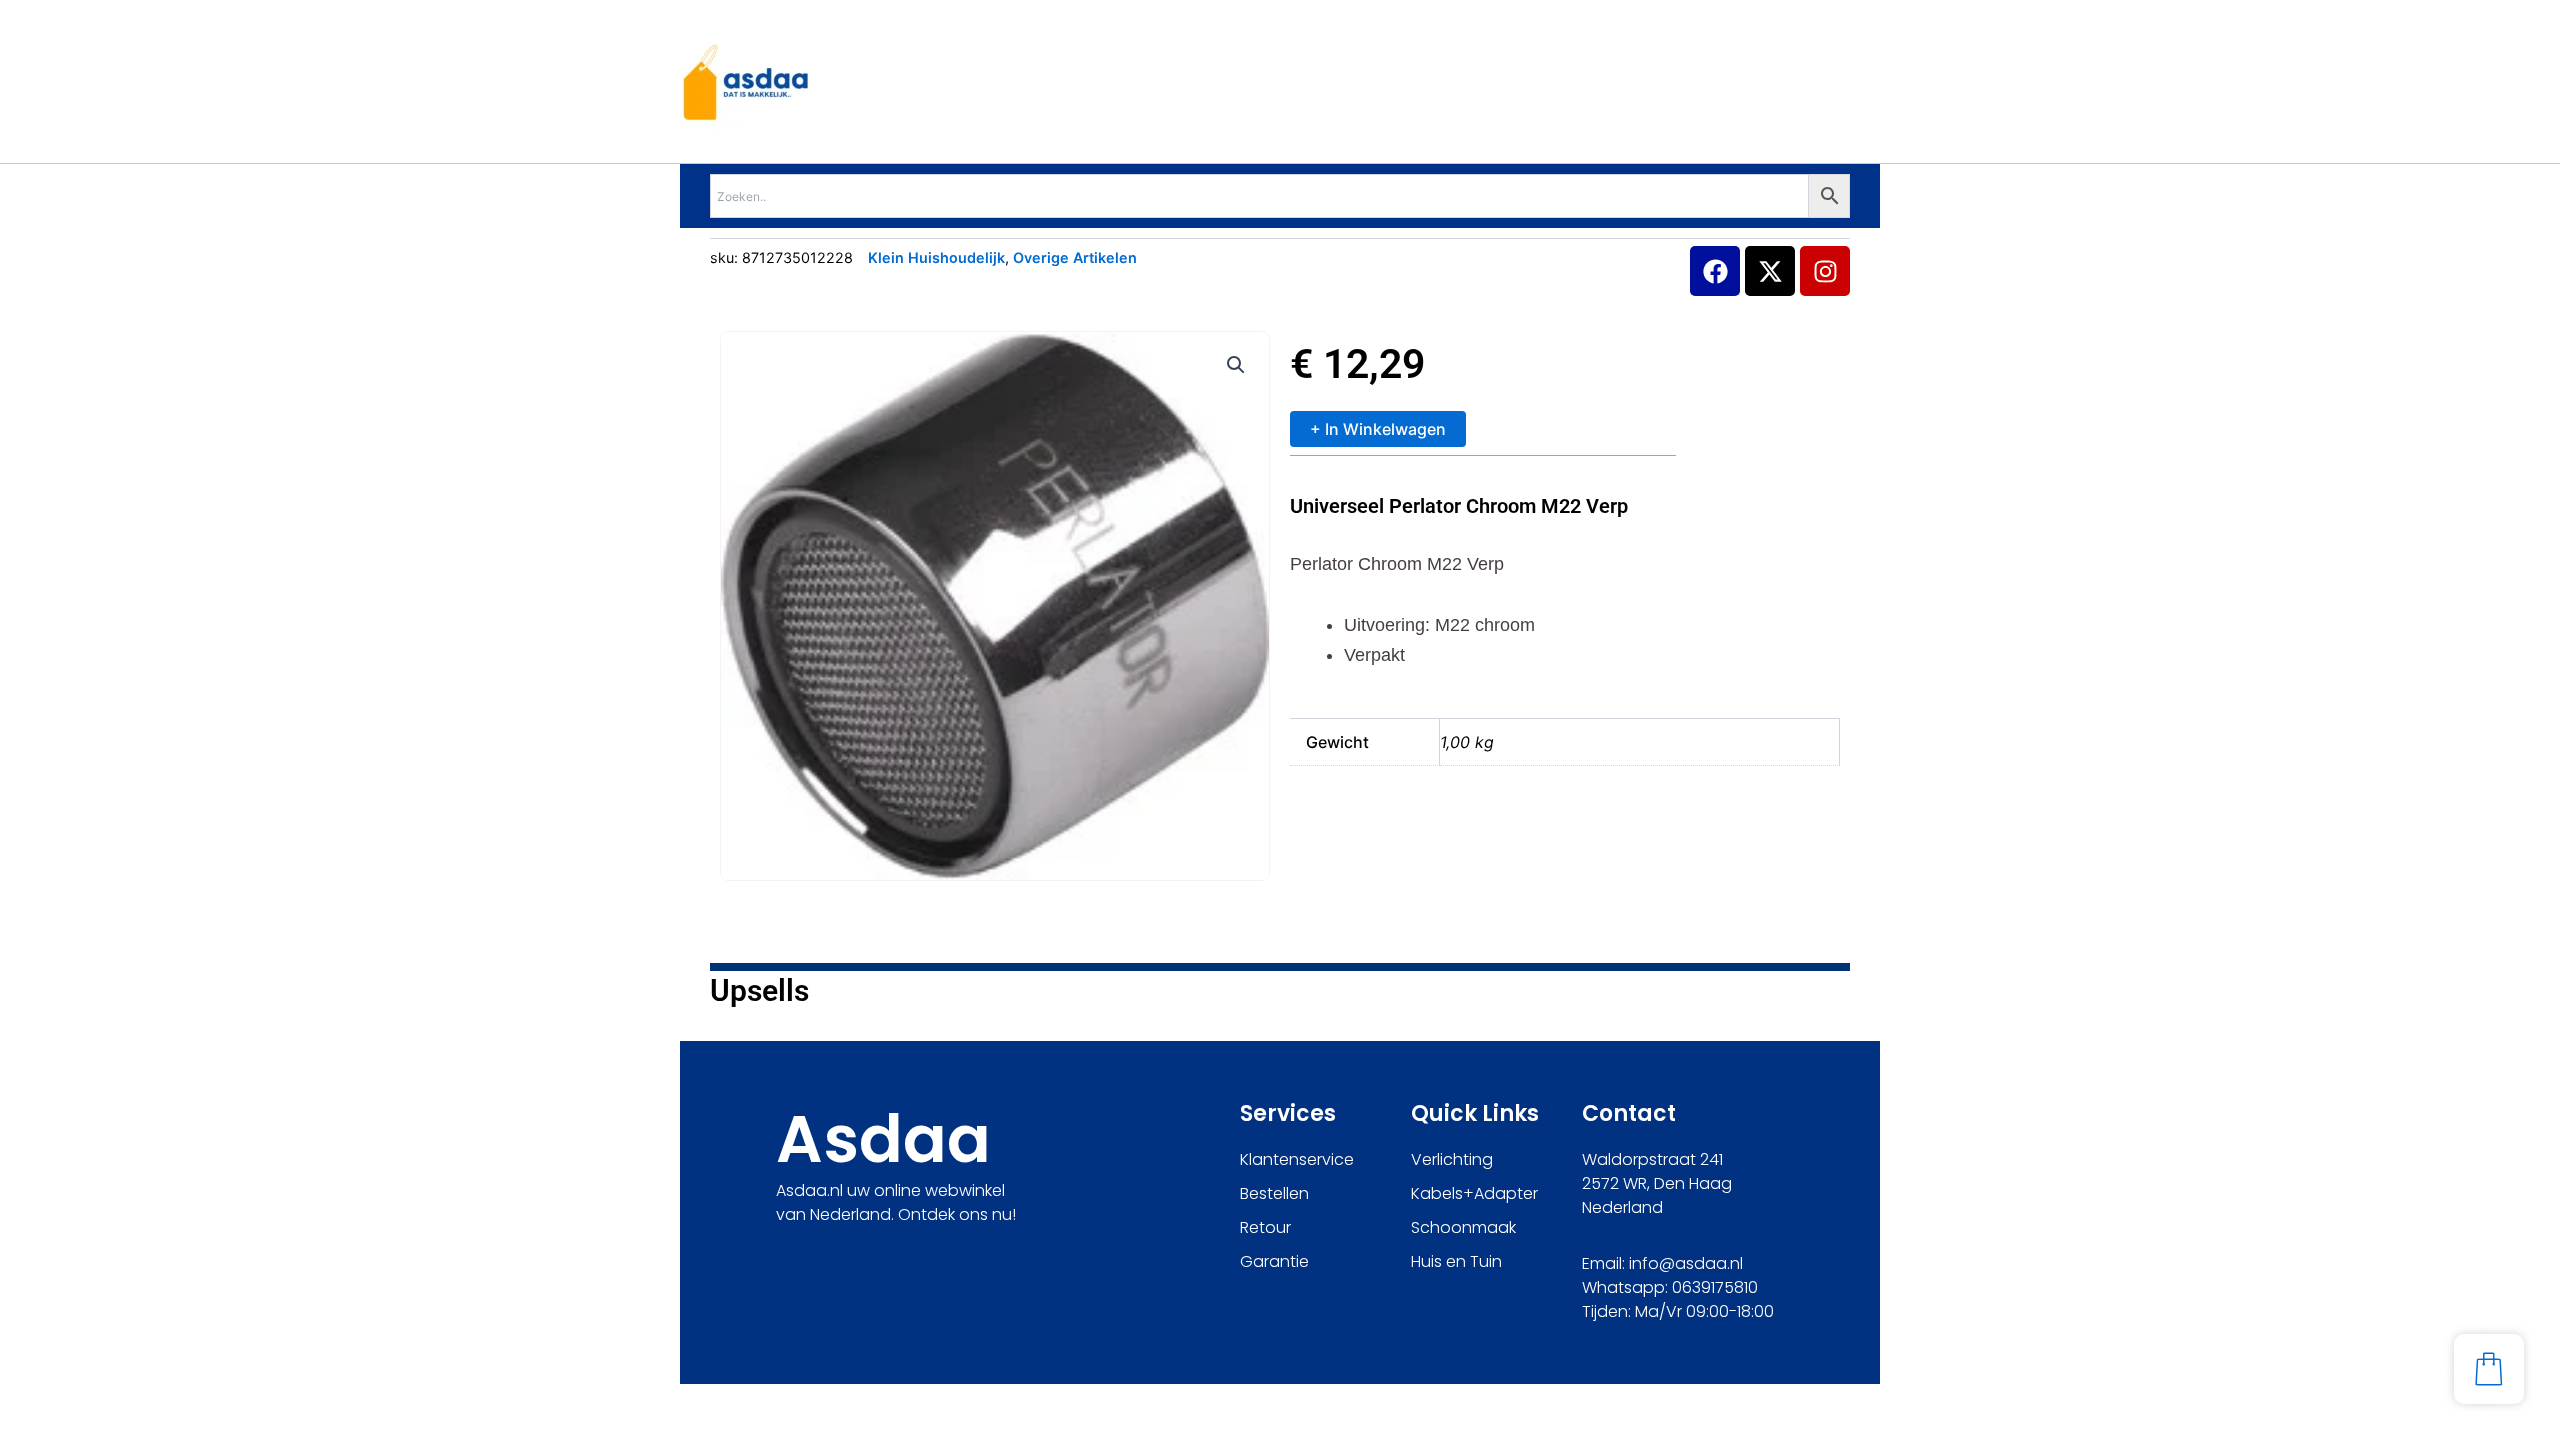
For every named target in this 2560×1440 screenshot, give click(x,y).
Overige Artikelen (1075, 257)
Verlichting (1452, 1159)
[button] (1236, 365)
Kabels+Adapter (1474, 1193)
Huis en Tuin (1456, 1261)
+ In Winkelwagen (1378, 429)
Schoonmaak (1463, 1227)
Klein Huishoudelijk (936, 257)
